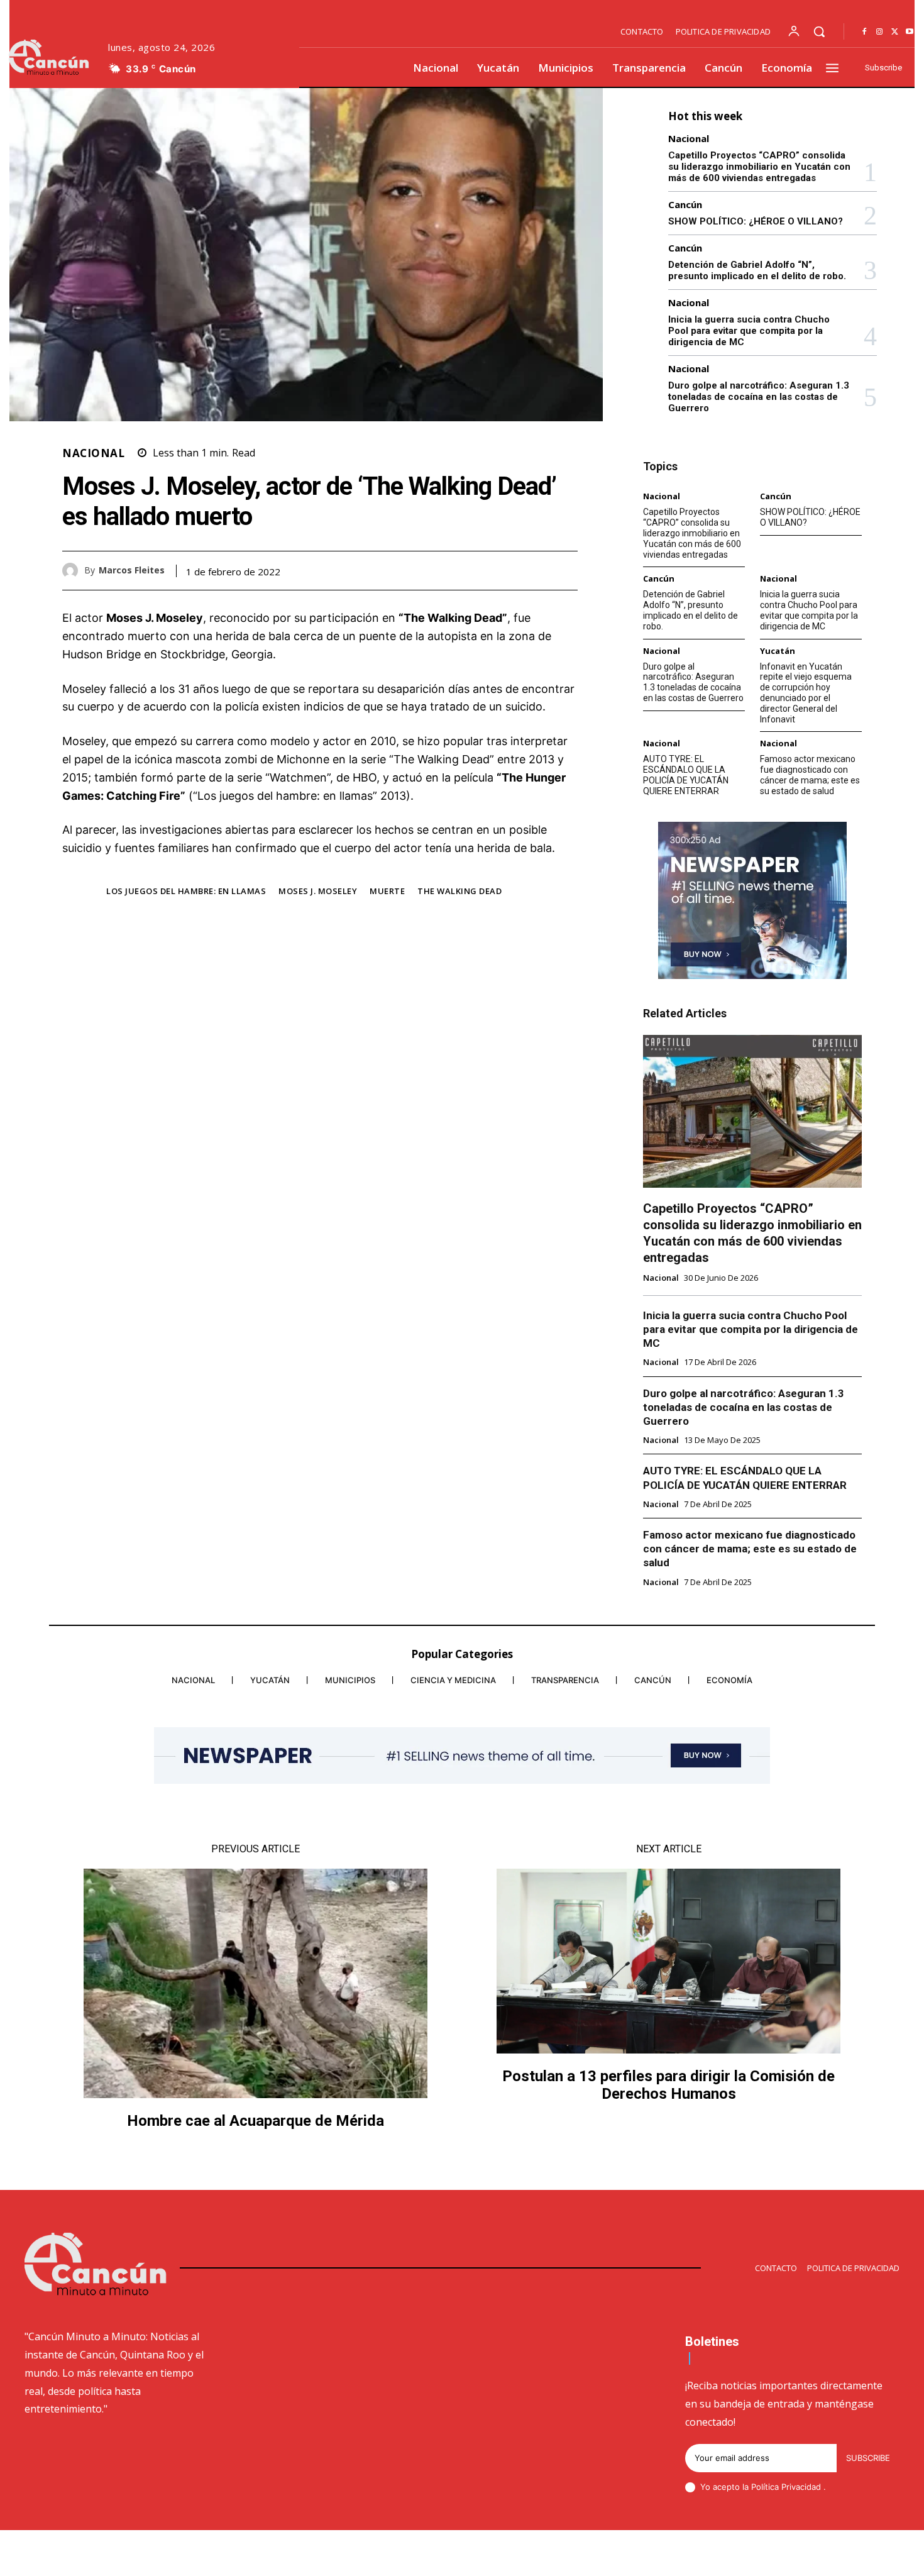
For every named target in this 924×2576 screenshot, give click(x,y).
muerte (387, 891)
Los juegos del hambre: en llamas (186, 891)
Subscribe (868, 2458)
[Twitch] (835, 2555)
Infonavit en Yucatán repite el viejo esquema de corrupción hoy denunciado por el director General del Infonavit (806, 693)
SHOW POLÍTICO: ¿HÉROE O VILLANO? (756, 221)
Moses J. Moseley (318, 891)
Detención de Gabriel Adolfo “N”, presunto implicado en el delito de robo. (757, 270)
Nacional (93, 453)
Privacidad (802, 2487)
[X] (894, 32)
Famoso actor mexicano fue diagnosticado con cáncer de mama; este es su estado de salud (810, 775)
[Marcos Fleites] (73, 571)
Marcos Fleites (132, 571)
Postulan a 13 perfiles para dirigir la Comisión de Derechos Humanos (668, 2085)
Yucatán (778, 651)
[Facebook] (864, 32)
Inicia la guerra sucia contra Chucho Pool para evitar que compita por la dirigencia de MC (749, 331)
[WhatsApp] (565, 570)
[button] (819, 31)
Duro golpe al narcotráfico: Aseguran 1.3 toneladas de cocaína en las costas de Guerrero (759, 397)
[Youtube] (910, 32)
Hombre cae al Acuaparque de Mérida (256, 2121)
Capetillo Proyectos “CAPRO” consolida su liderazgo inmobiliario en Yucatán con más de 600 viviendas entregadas (759, 167)
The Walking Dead (459, 891)
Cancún (685, 205)
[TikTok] (805, 2555)
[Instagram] (879, 32)
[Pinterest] (536, 570)
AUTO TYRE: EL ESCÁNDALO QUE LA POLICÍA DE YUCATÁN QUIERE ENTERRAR (686, 775)
